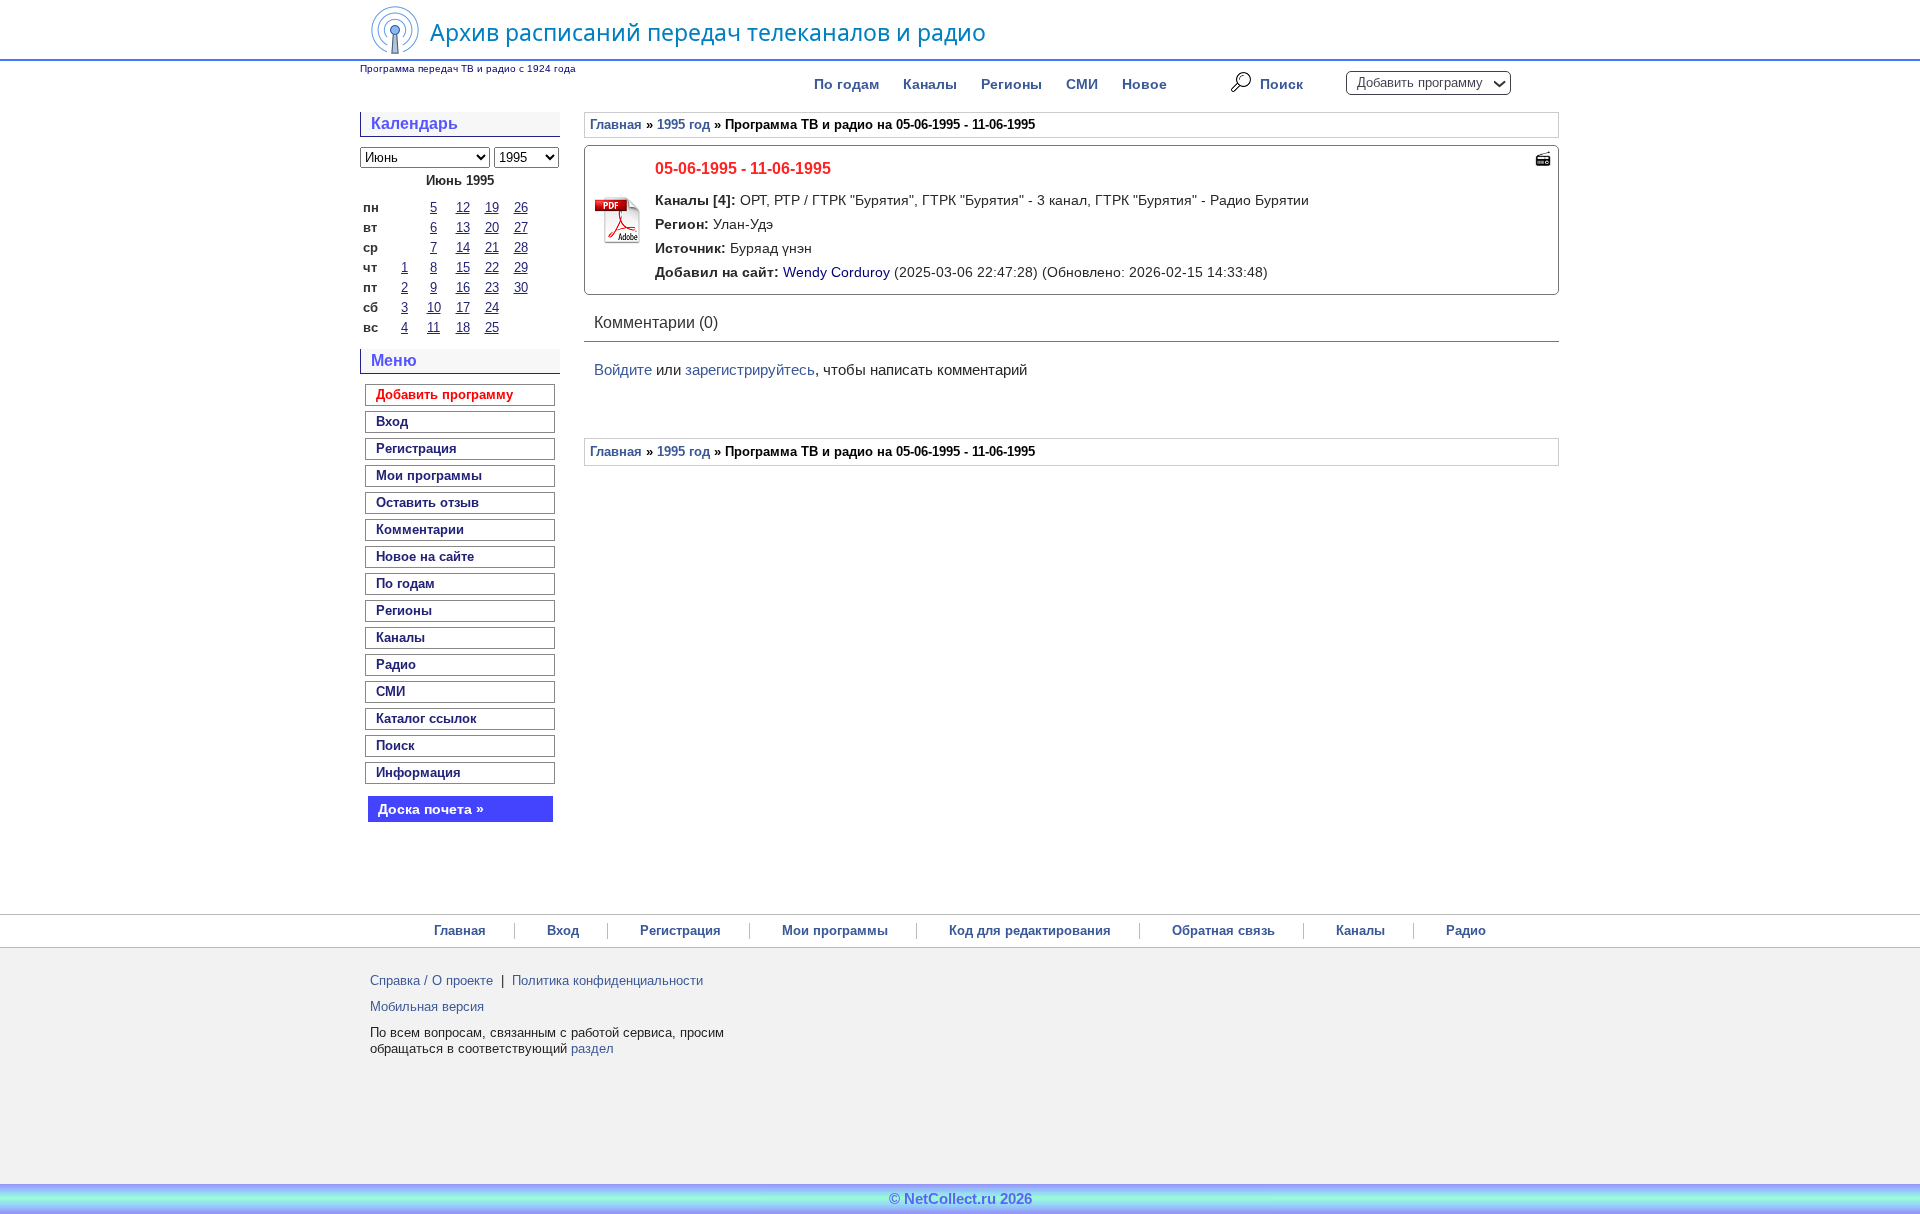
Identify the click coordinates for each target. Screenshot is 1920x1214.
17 (463, 307)
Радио (396, 664)
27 (521, 227)
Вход (563, 930)
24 (492, 307)
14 (463, 247)
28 (521, 247)
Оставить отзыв (427, 502)
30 (521, 287)
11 (433, 327)
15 (463, 267)
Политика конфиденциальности (607, 980)
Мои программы (429, 475)
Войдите (623, 369)
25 (492, 327)
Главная (616, 124)
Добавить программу (1420, 82)
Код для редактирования (1030, 930)
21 (492, 247)
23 (492, 287)
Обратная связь (1223, 930)
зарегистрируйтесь (750, 369)
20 (492, 227)
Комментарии (420, 529)
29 (521, 267)
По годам (846, 84)
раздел (592, 1048)
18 (463, 327)
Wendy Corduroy (836, 272)
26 (521, 207)
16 (463, 287)
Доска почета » (431, 809)
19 (492, 207)
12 (463, 207)
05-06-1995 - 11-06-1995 (743, 168)
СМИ (1082, 84)
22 (492, 267)
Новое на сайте (425, 556)
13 (463, 227)
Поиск (1281, 84)
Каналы (930, 84)
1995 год (683, 124)
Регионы (1011, 84)
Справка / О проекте (431, 980)
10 (434, 307)
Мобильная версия (427, 1006)
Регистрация (680, 930)
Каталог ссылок (426, 718)
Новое (1144, 84)
